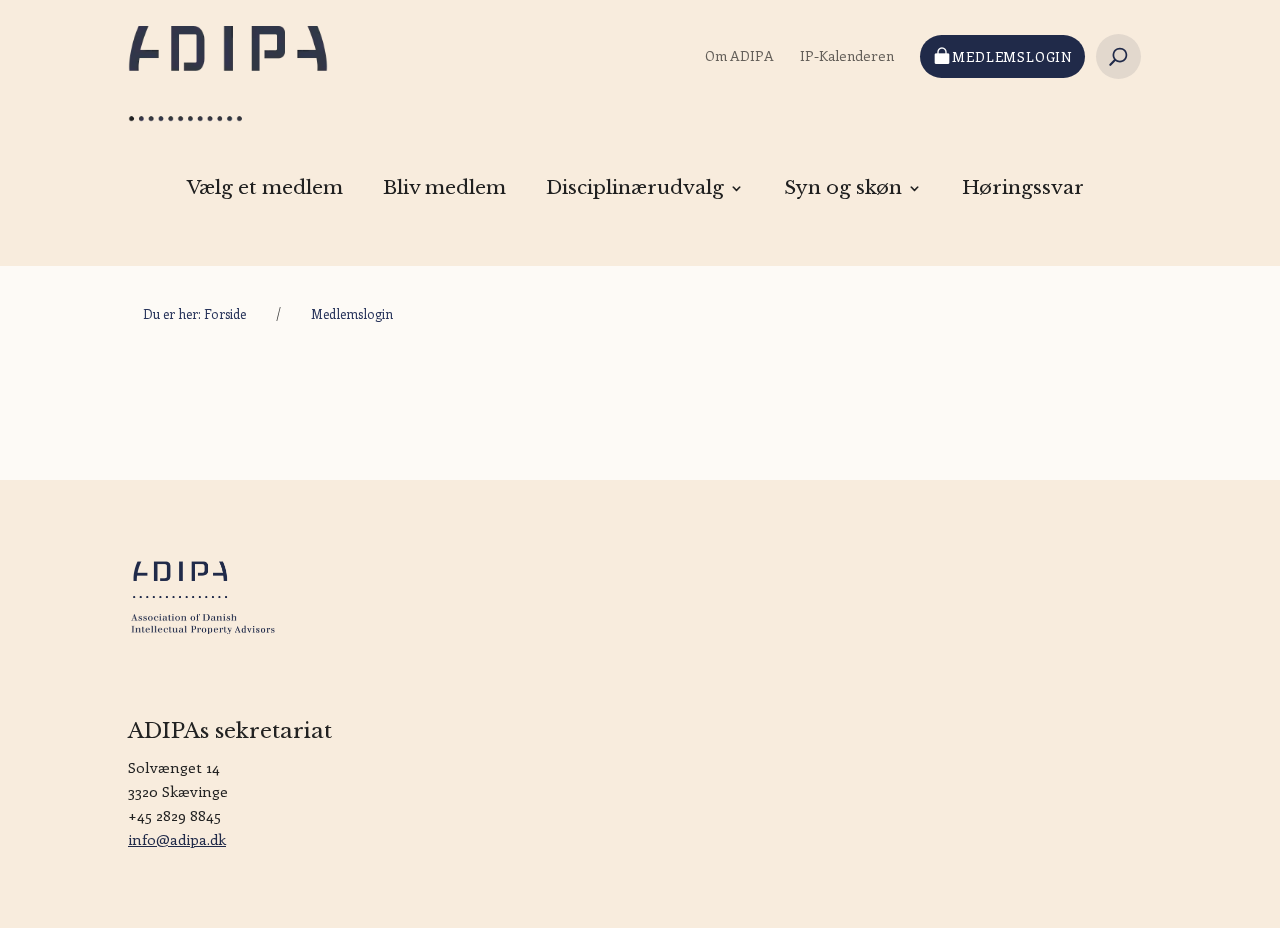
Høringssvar (1023, 188)
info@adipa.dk (177, 839)
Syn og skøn (843, 188)
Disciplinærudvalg (635, 188)
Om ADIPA (739, 56)
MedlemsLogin (1012, 56)
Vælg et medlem (265, 188)
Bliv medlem (444, 188)
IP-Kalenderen (847, 56)
